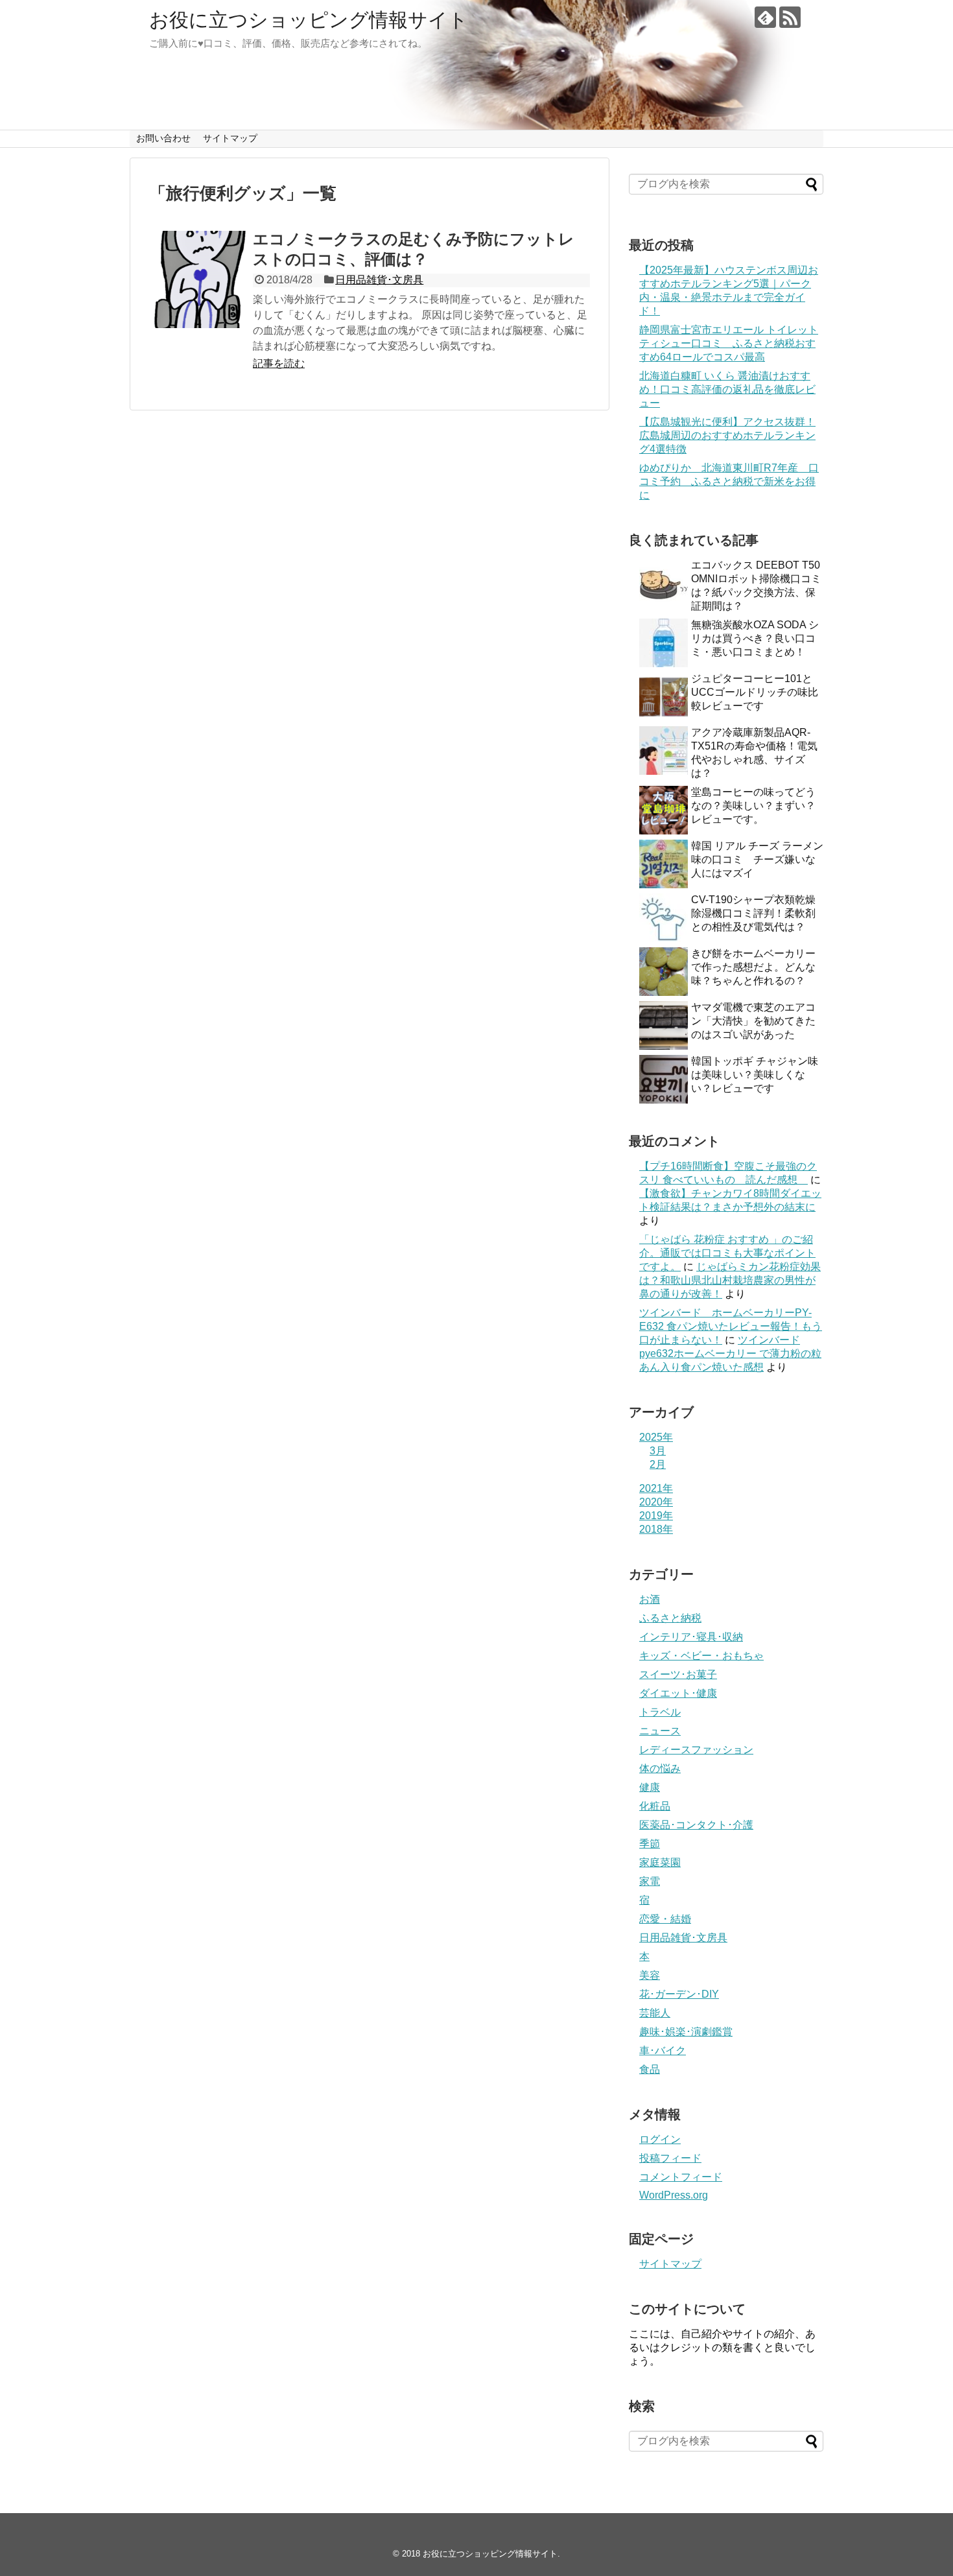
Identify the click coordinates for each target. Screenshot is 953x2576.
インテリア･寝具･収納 (691, 1637)
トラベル (660, 1712)
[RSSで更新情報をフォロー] (790, 17)
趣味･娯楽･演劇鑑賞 (686, 2032)
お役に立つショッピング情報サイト (309, 20)
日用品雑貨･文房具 (379, 280)
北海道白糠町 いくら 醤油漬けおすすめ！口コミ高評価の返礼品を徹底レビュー (727, 389)
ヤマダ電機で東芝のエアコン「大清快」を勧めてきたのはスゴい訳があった (753, 1021)
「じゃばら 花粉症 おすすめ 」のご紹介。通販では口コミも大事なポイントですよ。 (727, 1253)
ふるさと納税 (670, 1618)
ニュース (660, 1731)
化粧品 (655, 1806)
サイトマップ (230, 138)
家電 (650, 1881)
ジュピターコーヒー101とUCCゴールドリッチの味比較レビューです (755, 692)
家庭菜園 (660, 1862)
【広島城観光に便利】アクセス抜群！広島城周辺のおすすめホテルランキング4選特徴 (727, 435)
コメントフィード (681, 2177)
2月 (658, 1464)
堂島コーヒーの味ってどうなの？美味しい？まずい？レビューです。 (753, 806)
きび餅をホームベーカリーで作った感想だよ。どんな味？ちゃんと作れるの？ (753, 967)
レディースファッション (696, 1750)
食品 (650, 2069)
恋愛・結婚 (665, 1919)
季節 (650, 1844)
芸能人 (655, 2013)
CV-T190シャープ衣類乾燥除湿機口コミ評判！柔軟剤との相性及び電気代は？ (753, 913)
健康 (650, 1787)
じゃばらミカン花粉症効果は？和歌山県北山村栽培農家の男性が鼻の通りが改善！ (730, 1280)
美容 (650, 1975)
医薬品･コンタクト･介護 (696, 1825)
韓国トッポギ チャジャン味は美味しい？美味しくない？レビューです (755, 1075)
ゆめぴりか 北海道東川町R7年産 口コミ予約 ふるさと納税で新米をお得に (729, 481)
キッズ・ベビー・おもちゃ (701, 1656)
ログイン (660, 2139)
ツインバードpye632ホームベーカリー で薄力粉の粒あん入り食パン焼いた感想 (730, 1353)
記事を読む (279, 363)
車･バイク (663, 2050)
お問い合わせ (163, 138)
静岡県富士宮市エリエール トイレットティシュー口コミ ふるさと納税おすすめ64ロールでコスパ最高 (729, 343)
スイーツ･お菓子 (678, 1674)
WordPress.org (674, 2195)
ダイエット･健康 (678, 1693)
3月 (658, 1451)
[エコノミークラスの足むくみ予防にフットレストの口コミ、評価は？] (198, 279)
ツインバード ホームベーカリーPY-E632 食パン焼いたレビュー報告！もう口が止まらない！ (731, 1326)
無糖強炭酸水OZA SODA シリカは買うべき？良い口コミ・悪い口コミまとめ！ (755, 638)
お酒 (650, 1599)
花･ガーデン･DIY (679, 1994)
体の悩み (660, 1768)
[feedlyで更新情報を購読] (765, 17)
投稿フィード (670, 2158)
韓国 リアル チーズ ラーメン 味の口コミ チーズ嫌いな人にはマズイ (757, 859)
